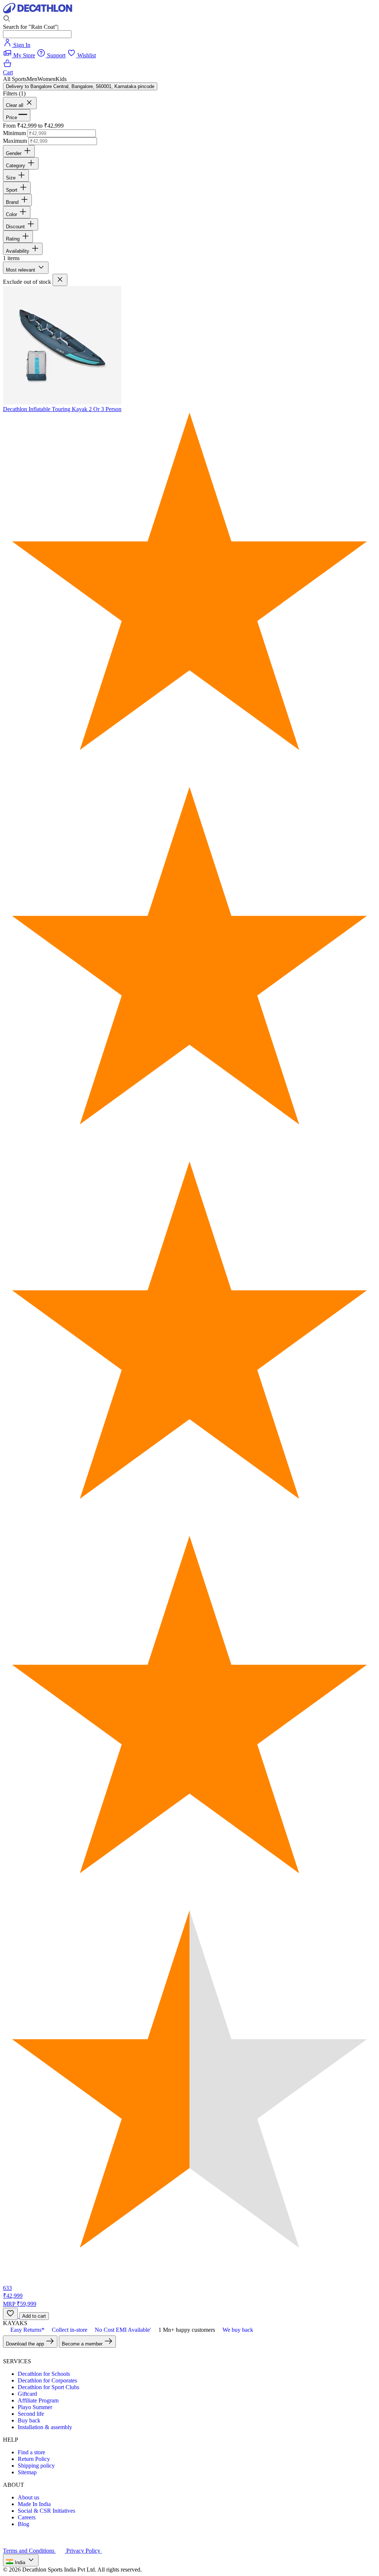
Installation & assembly (45, 2427)
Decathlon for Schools (44, 2374)
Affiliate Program (38, 2400)
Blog (24, 2524)
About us (28, 2497)
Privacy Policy (84, 2551)
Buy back (29, 2420)
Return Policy (34, 2459)
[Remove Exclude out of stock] (60, 280)
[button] (15, 79)
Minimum (14, 133)
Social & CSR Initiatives (46, 2511)
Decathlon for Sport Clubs (48, 2387)
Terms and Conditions (29, 2551)
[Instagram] (34, 2355)
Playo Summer (35, 2407)
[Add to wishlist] (10, 2314)
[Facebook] (7, 2355)
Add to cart (34, 2316)
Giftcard (27, 2394)
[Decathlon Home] (38, 11)
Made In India (34, 2504)
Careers (27, 2517)
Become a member (83, 2344)
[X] (16, 2355)
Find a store (31, 2452)
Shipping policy (36, 2466)
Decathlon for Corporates (47, 2380)
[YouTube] (25, 2355)
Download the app (26, 2344)
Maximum (15, 141)
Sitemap (27, 2472)
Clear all (15, 105)
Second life (31, 2414)
